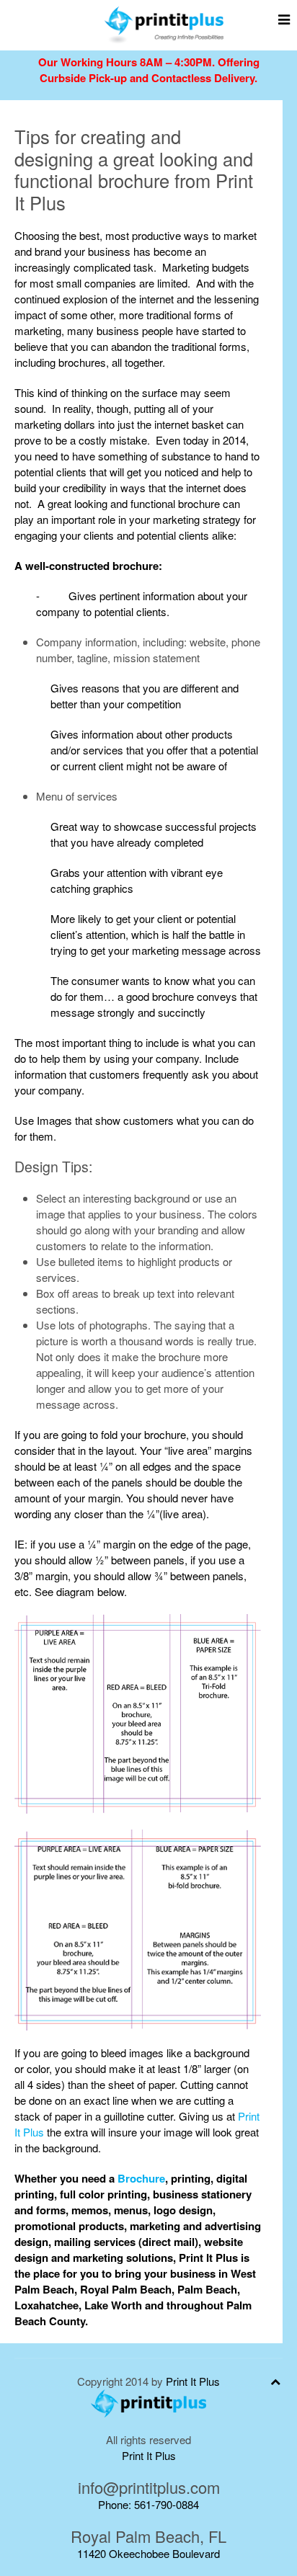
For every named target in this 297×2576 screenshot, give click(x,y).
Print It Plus (193, 2381)
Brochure (141, 2178)
